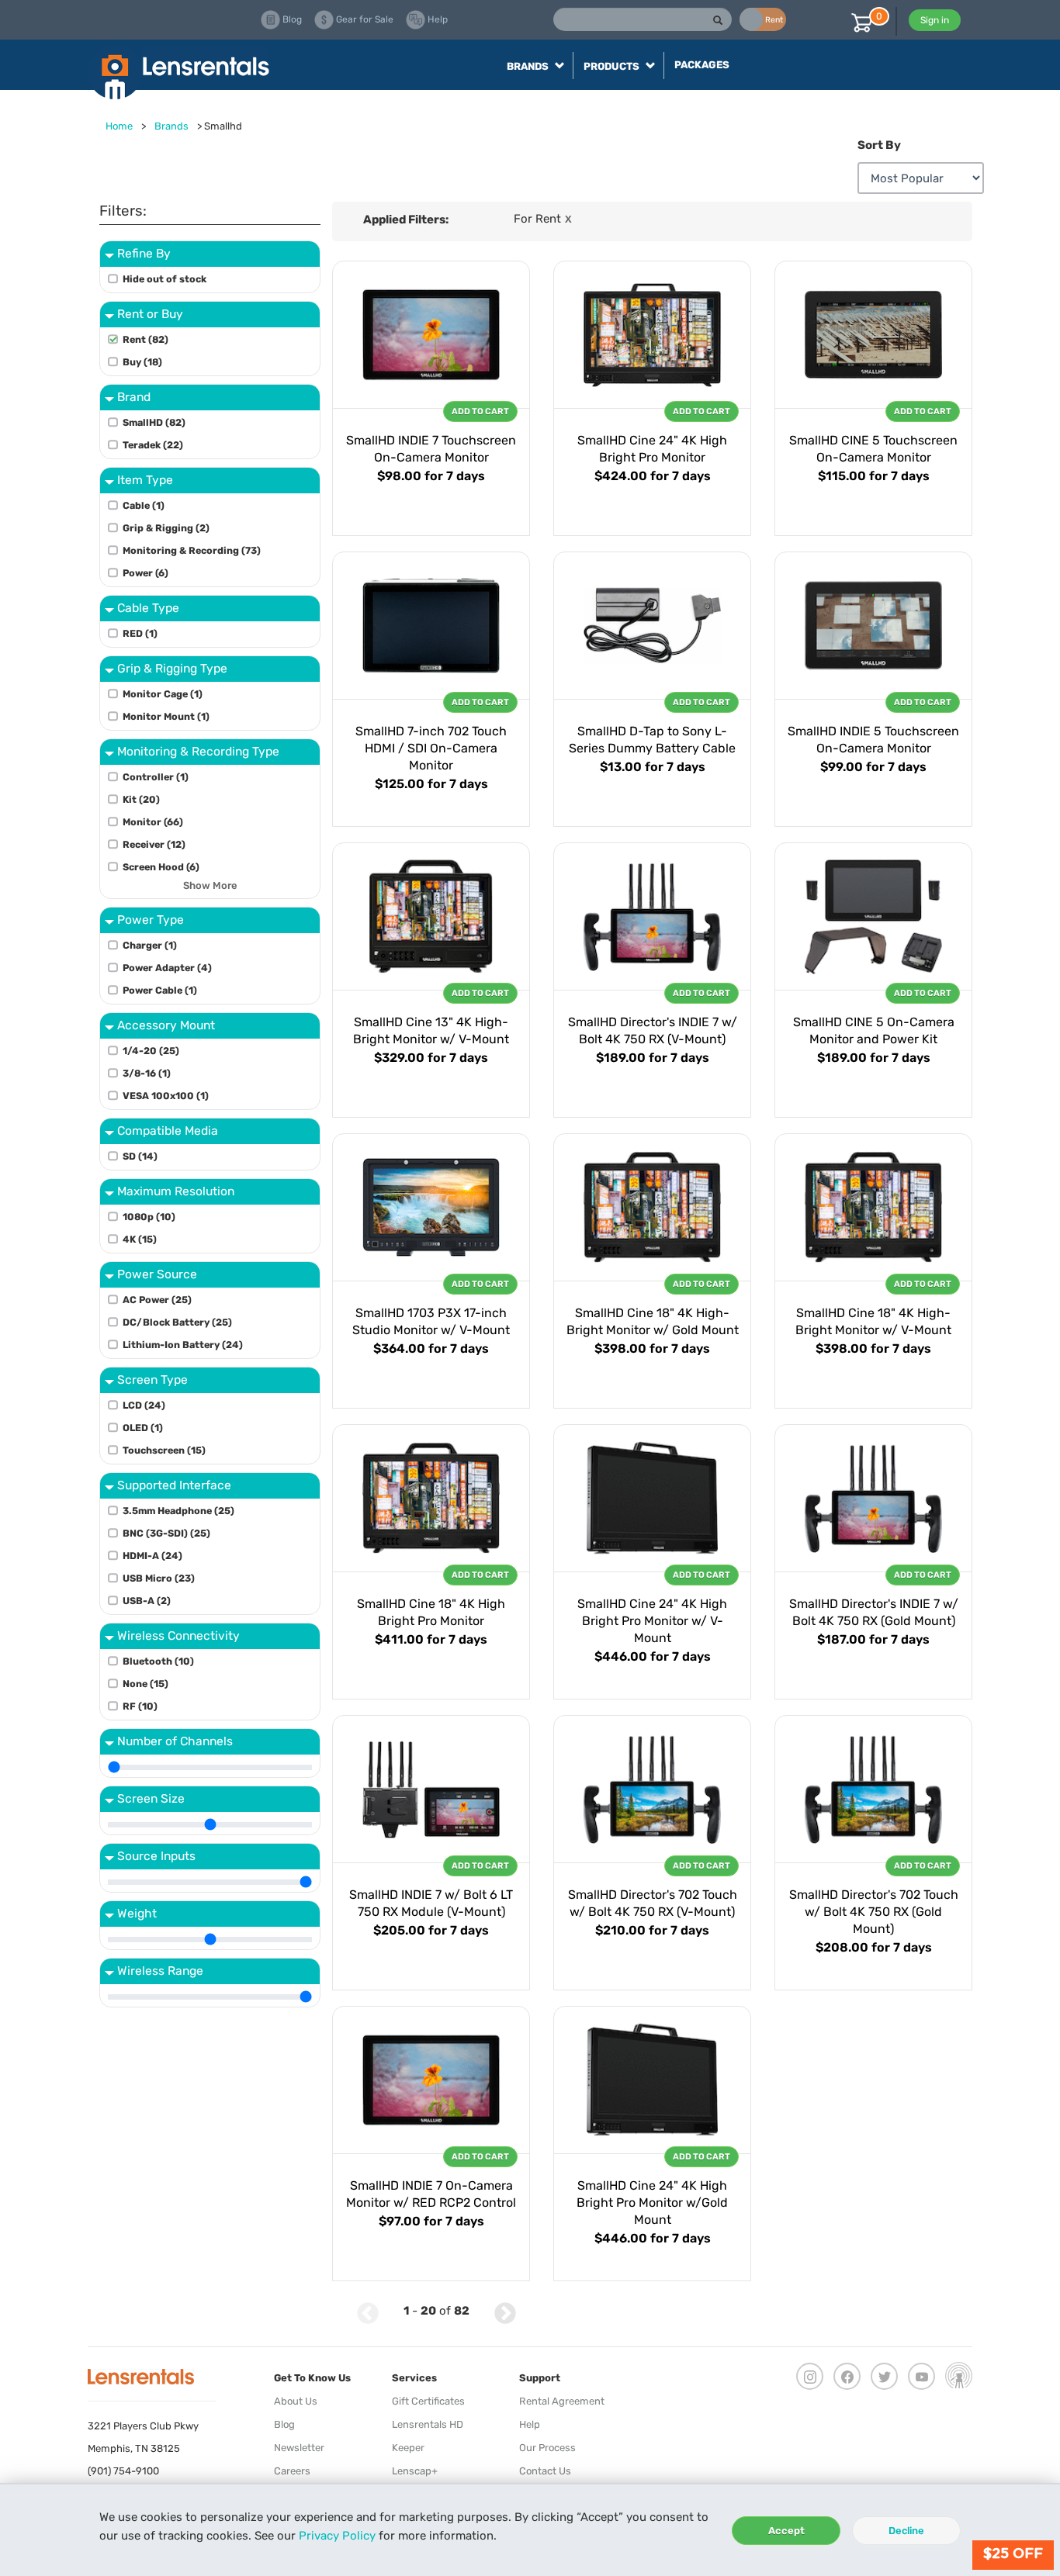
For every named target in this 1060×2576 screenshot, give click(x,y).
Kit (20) (141, 799)
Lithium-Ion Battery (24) (183, 1345)
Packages (702, 65)
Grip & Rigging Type (172, 668)
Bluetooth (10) (158, 1661)
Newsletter (299, 2448)
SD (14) (140, 1156)
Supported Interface (174, 1485)
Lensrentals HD (428, 2424)
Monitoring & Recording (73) (192, 550)
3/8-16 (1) (147, 1073)
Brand (134, 397)
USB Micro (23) (159, 1578)
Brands (171, 126)
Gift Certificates (428, 2401)
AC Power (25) (157, 1300)
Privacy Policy (337, 2536)
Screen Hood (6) (161, 867)
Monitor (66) (153, 822)
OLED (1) (143, 1428)
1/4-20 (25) (151, 1051)
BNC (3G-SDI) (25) (166, 1533)
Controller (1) (156, 777)
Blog (284, 2424)
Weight (137, 1913)
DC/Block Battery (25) (177, 1322)
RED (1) (140, 633)
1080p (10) (149, 1217)
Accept (786, 2531)
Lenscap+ (415, 2471)
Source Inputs (156, 1856)
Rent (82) (145, 339)
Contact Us (545, 2471)
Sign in (935, 20)
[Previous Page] (368, 2311)
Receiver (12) (154, 844)
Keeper (408, 2448)
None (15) (145, 1684)
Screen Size (151, 1798)
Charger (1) (150, 945)
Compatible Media (168, 1131)
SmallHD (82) (154, 422)
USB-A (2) (147, 1601)
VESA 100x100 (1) (166, 1096)
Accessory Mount (166, 1025)
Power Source (157, 1274)
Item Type (145, 480)
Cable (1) (144, 505)
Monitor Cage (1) (163, 694)
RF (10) (140, 1706)
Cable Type (148, 608)
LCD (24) (144, 1405)
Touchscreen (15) (164, 1450)
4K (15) (140, 1239)
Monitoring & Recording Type (198, 751)
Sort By (879, 145)
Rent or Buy (150, 314)
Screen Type (152, 1380)
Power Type (151, 920)
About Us (296, 2401)
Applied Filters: (406, 220)
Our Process (547, 2448)
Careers (292, 2471)
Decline (906, 2531)
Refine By (144, 253)
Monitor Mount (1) (166, 716)
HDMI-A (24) (152, 1556)
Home (119, 126)
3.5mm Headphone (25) (178, 1511)
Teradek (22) (153, 445)
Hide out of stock (165, 279)
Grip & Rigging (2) (166, 528)
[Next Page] (505, 2311)
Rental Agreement (562, 2401)
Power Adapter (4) (167, 968)
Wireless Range (160, 1971)
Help (530, 2424)
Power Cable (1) (160, 990)
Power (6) (145, 573)
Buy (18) (142, 362)
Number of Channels (175, 1741)
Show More (210, 886)
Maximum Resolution (176, 1191)
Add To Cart (480, 411)
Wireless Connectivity (178, 1636)
